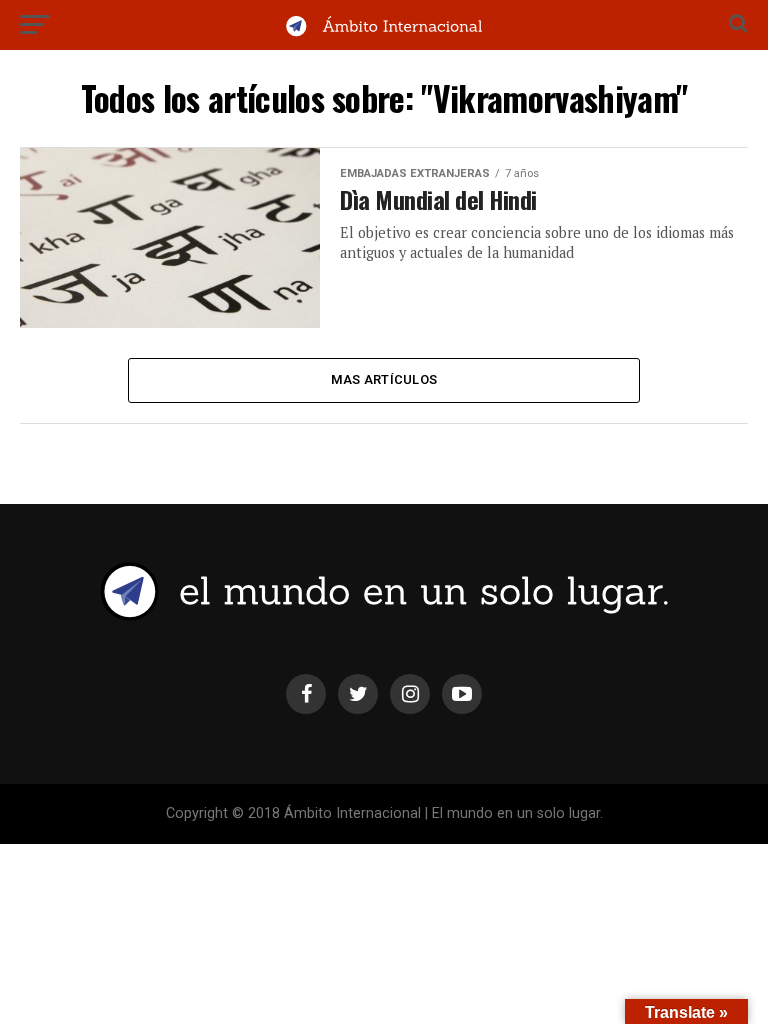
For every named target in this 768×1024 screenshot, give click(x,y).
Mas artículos (384, 379)
